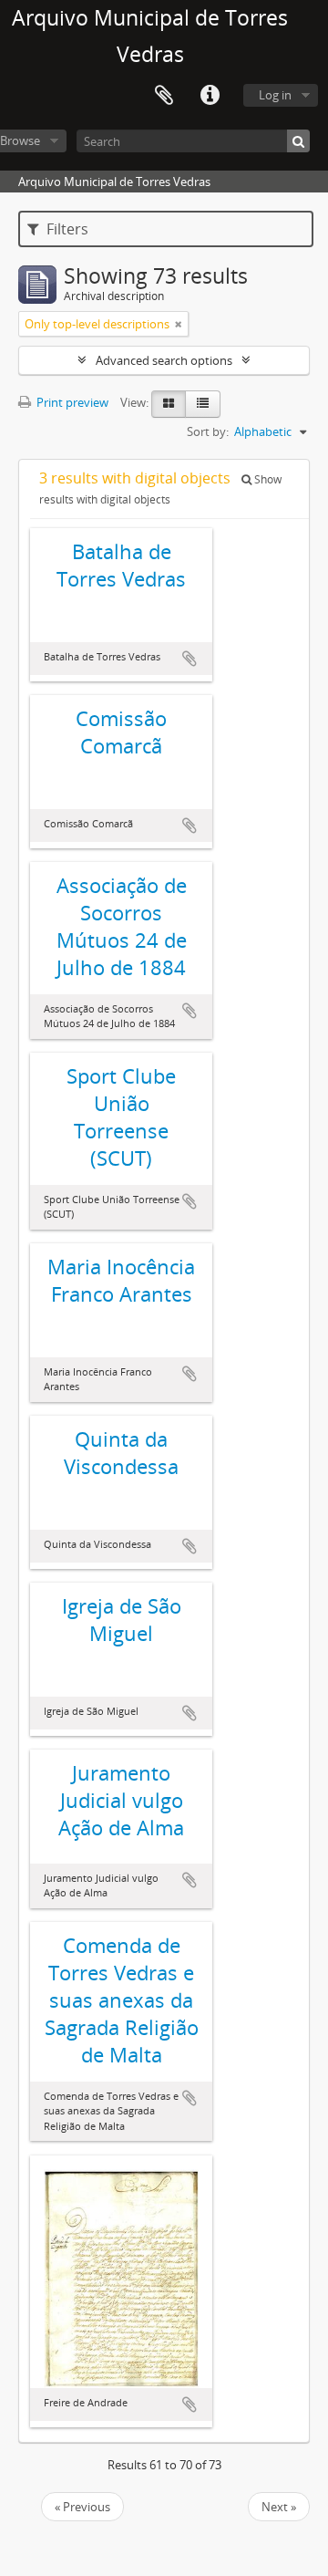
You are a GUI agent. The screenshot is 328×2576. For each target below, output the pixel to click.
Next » (279, 2507)
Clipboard (164, 96)
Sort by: (208, 431)
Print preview (71, 402)
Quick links (210, 96)
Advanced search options (164, 360)
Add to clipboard (190, 659)
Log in (275, 95)
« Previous (82, 2507)
